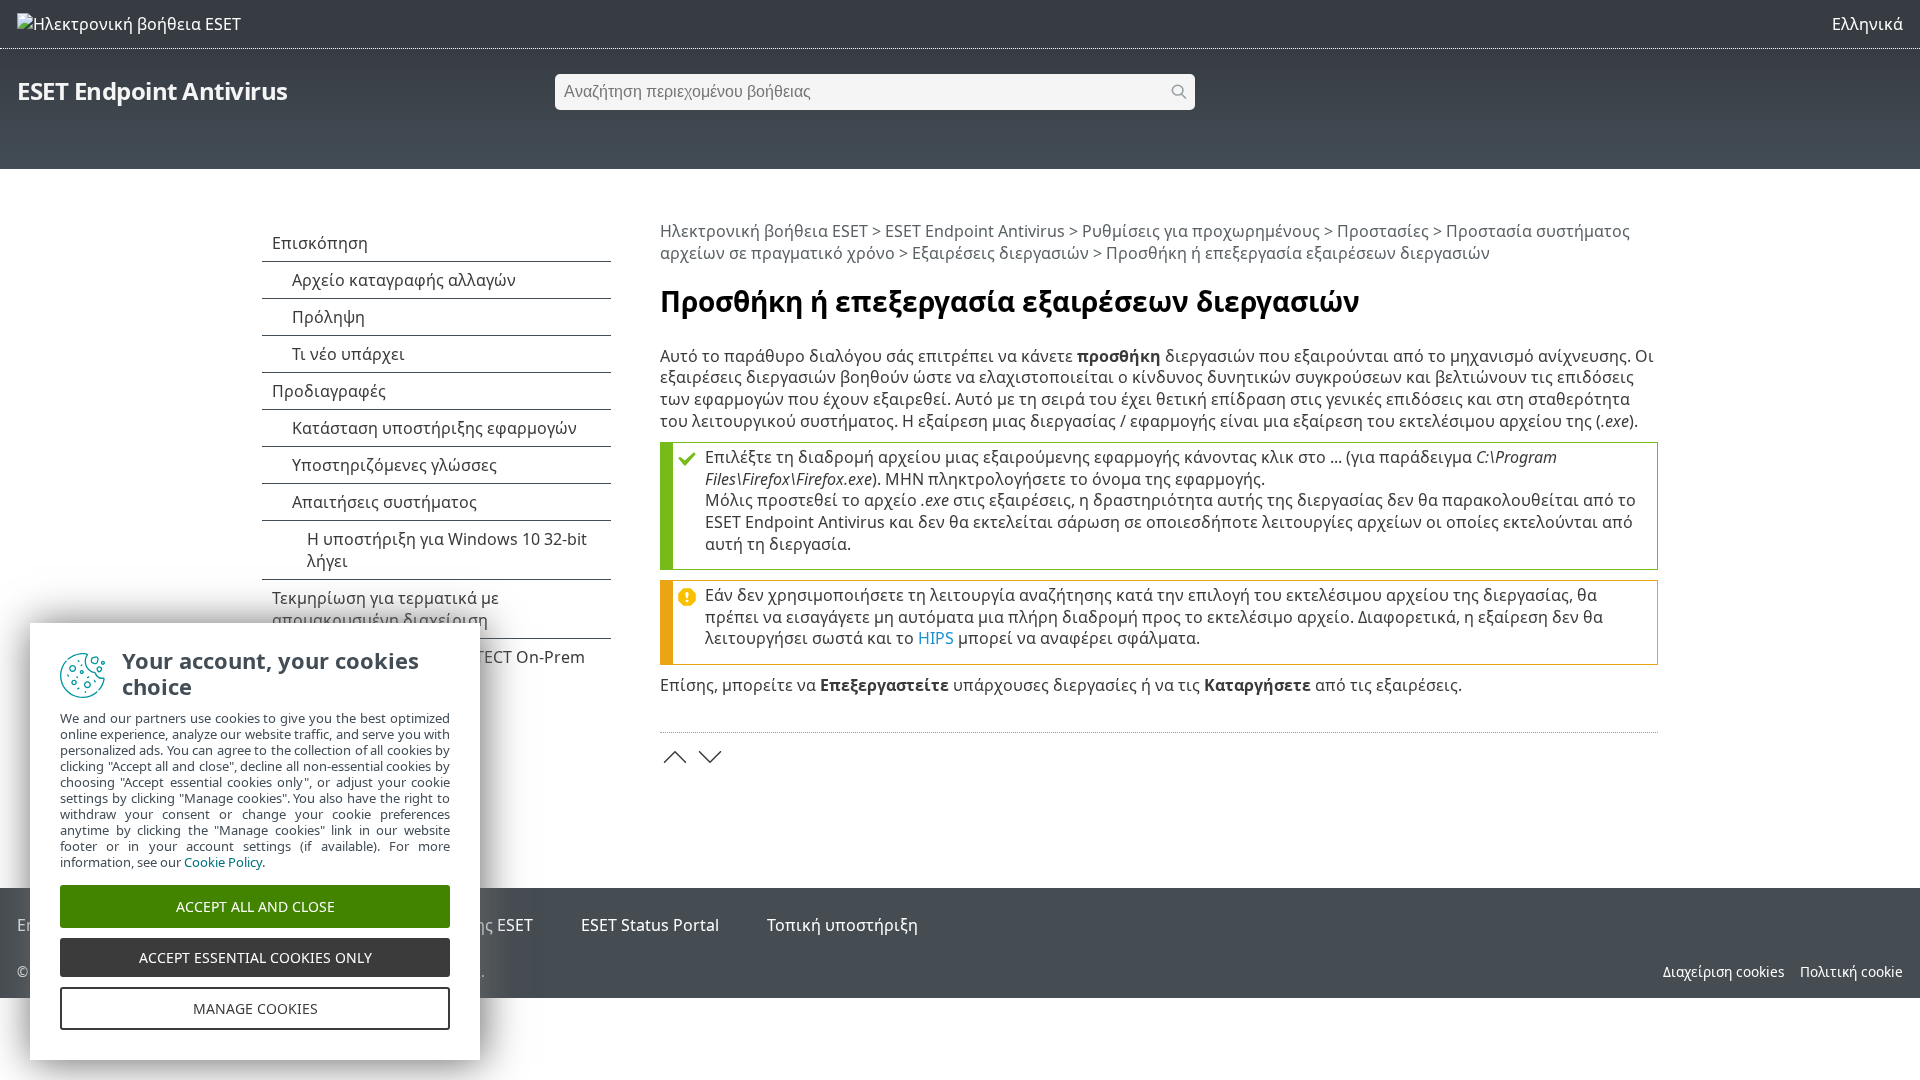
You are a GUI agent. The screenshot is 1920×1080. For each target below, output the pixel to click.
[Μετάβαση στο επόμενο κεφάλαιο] (710, 757)
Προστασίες (1383, 231)
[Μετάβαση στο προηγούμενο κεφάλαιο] (675, 757)
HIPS (936, 638)
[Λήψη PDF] (1617, 293)
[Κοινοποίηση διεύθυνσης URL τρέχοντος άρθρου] (1587, 293)
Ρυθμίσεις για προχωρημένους (1201, 231)
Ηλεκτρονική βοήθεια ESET (764, 231)
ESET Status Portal (650, 925)
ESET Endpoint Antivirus (152, 90)
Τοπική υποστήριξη (842, 925)
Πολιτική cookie (1851, 971)
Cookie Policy (223, 862)
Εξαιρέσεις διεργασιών (1000, 253)
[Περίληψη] (1647, 293)
